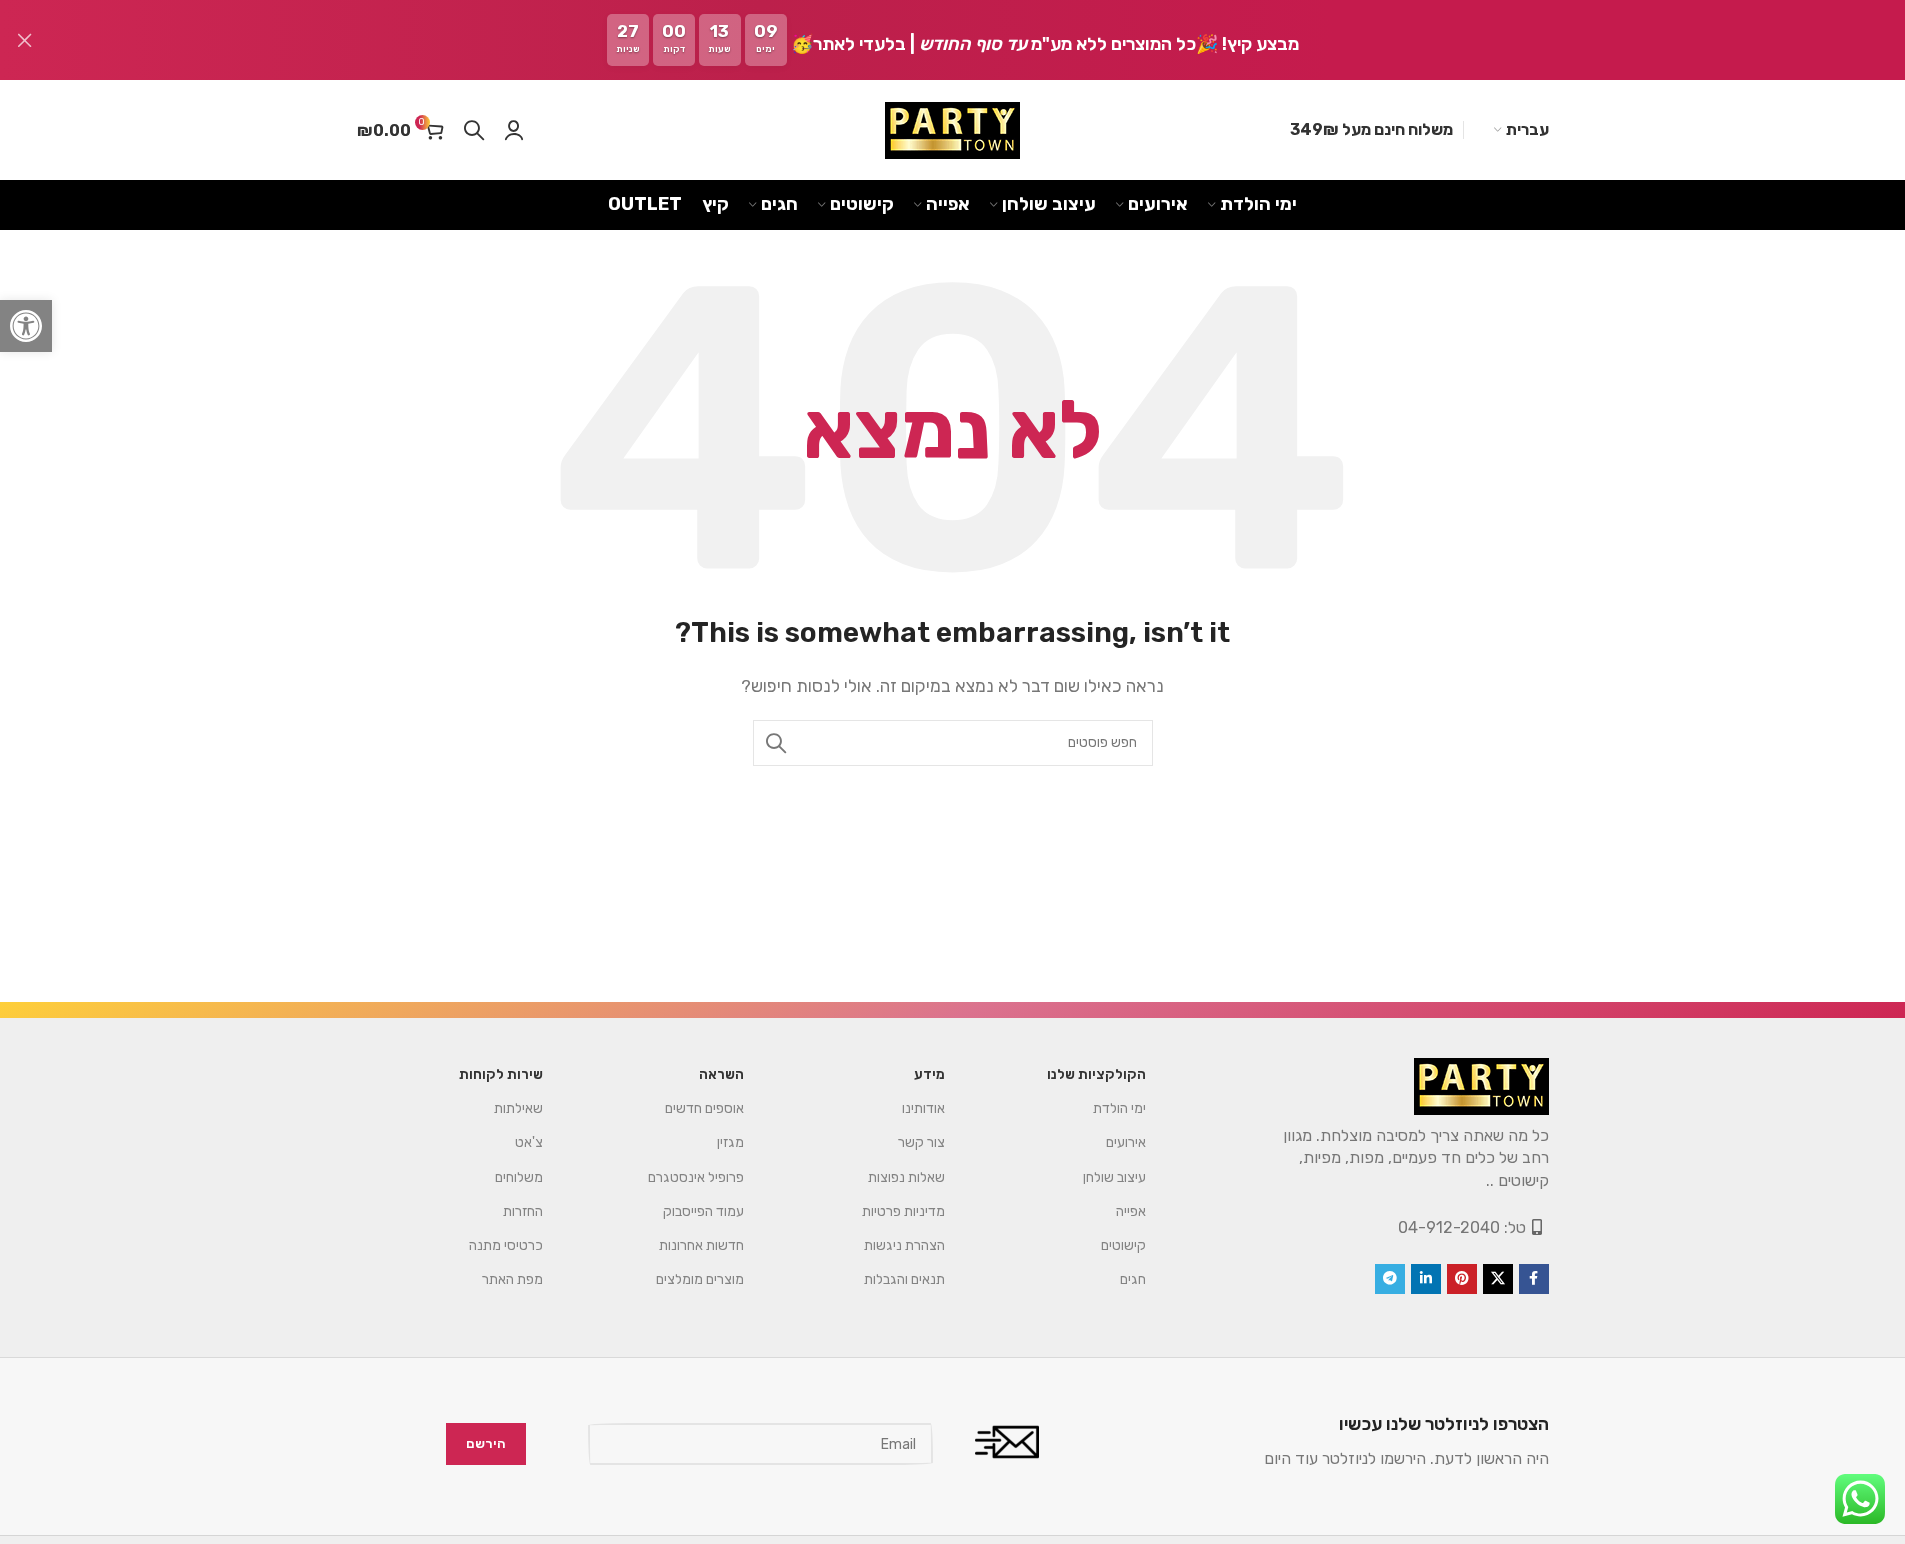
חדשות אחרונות (701, 1245)
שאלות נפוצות (906, 1177)
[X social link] (1498, 1279)
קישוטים (1123, 1245)
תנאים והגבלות (904, 1279)
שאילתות (518, 1108)
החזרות (523, 1211)
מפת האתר (512, 1279)
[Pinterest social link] (1462, 1279)
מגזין (730, 1142)
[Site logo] (952, 130)
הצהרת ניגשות (904, 1245)
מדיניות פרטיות (903, 1211)
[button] (26, 326)
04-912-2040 (1449, 1227)
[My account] (514, 130)
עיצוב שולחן (1114, 1177)
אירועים (1126, 1142)
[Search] (474, 130)
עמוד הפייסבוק (703, 1211)
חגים (1133, 1279)
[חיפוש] (776, 743)
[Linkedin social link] (1426, 1279)
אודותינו (923, 1108)
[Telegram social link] (1390, 1279)
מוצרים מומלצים (700, 1279)
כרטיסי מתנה (506, 1245)
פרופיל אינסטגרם (696, 1177)
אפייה (1131, 1211)
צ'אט (529, 1142)
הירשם (486, 1444)
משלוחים (519, 1177)
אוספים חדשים (704, 1108)
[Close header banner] (25, 40)
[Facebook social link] (1534, 1279)
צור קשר (921, 1142)
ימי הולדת (1119, 1108)
